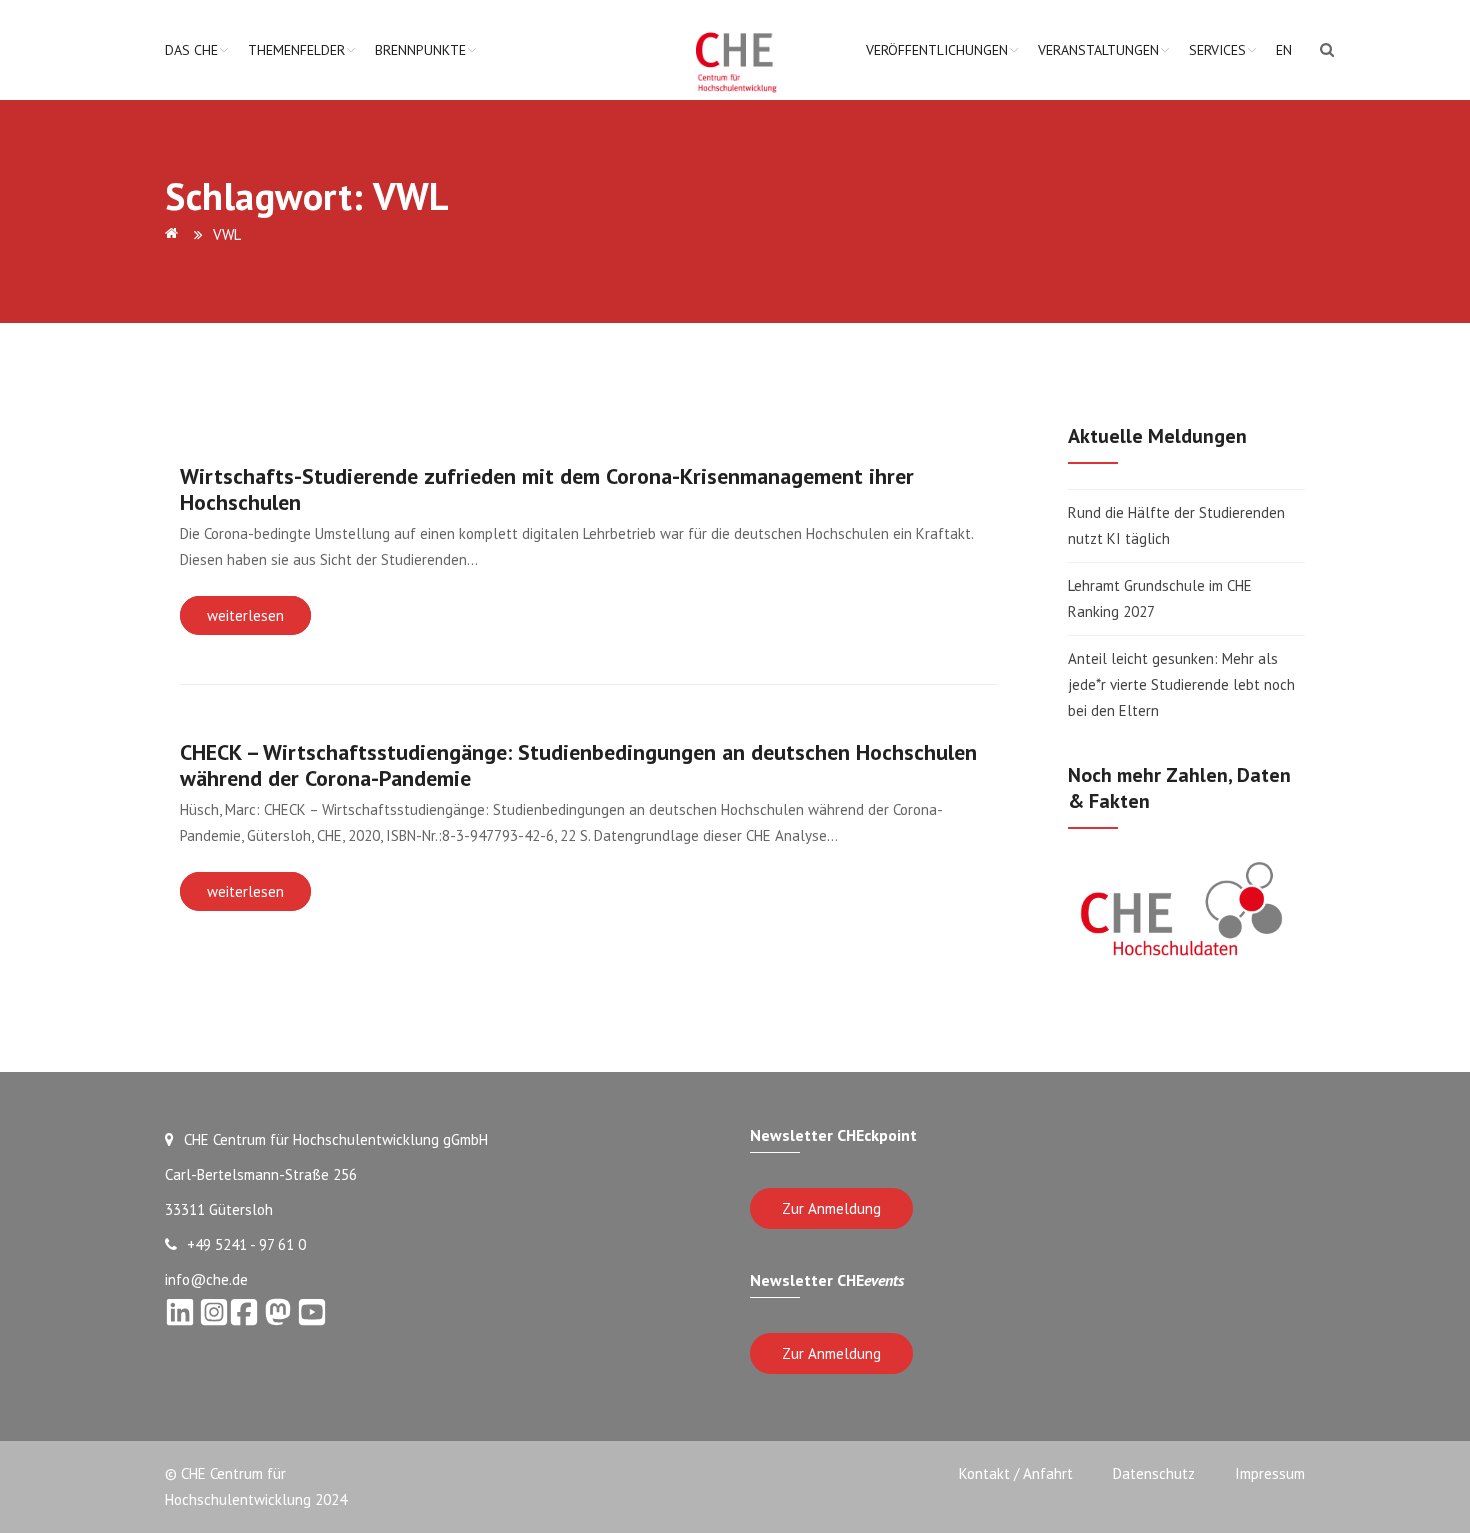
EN (1284, 50)
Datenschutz (1154, 1473)
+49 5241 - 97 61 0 (246, 1244)
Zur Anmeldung (831, 1208)
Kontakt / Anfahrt (1016, 1473)
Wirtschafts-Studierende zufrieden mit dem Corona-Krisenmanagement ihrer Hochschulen (547, 489)
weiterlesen (245, 615)
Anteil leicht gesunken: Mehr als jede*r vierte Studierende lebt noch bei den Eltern (1181, 684)
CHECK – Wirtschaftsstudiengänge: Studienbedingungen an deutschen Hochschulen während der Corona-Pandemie (578, 765)
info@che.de (206, 1279)
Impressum (1270, 1473)
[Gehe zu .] (175, 234)
